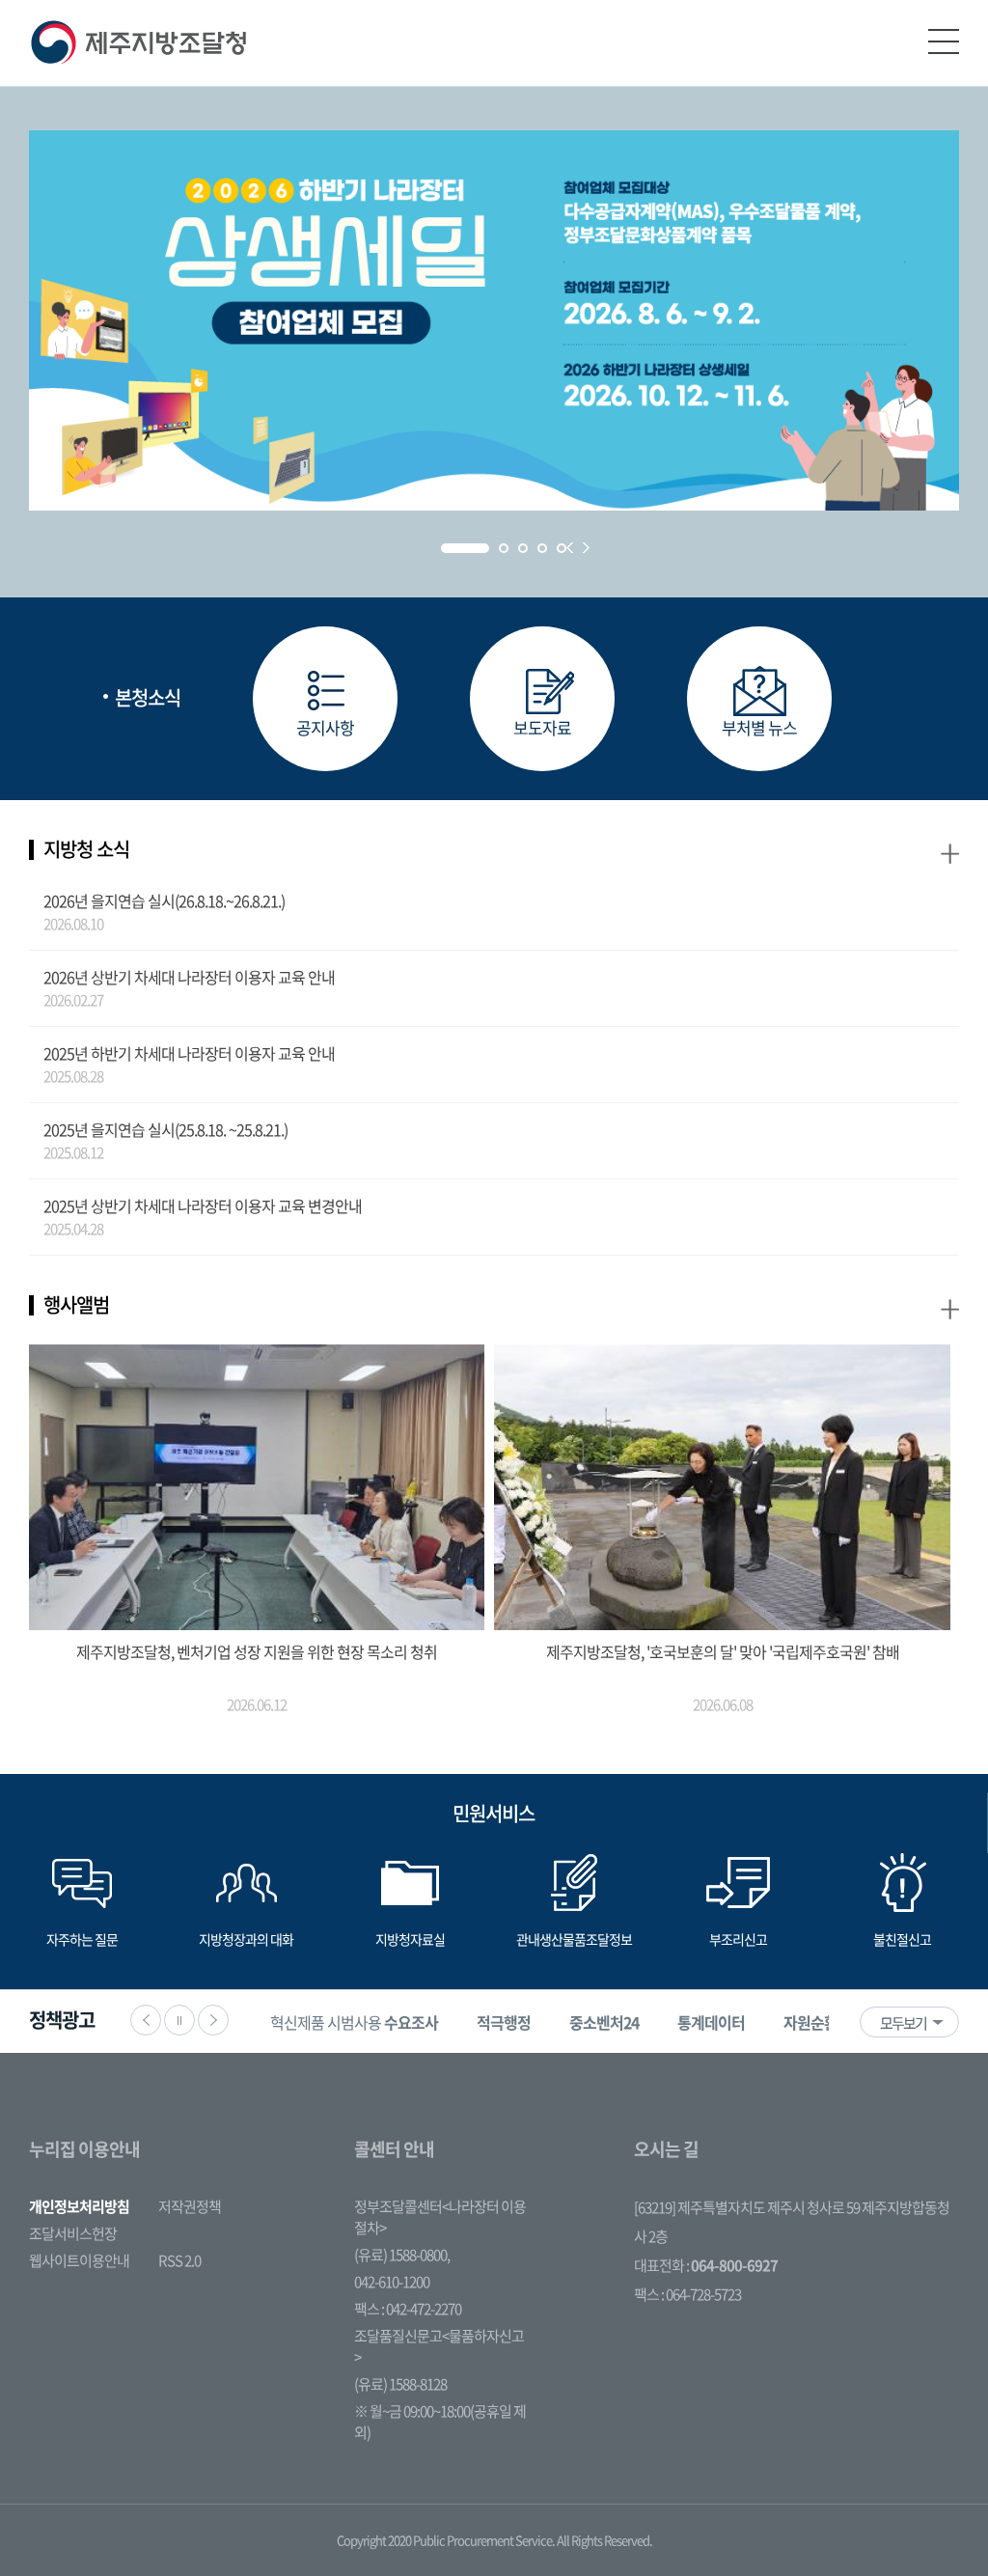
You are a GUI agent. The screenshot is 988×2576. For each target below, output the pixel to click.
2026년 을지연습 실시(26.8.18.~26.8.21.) (164, 900)
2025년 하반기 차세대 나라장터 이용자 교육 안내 (189, 1053)
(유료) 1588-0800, (402, 2255)
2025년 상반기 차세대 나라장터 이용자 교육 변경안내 (203, 1205)
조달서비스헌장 (73, 2233)
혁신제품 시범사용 (354, 2022)
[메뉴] (944, 42)
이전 (146, 2020)
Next (586, 548)
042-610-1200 (392, 2282)
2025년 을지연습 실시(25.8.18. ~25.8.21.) (165, 1129)
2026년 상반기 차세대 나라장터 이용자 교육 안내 (189, 977)
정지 (179, 2020)
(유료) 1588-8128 (400, 2384)
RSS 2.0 (179, 2260)
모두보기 (903, 2023)
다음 (213, 2020)
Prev (570, 548)
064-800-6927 (734, 2265)
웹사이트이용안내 (79, 2260)
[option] (354, 2022)
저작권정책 (190, 2206)
